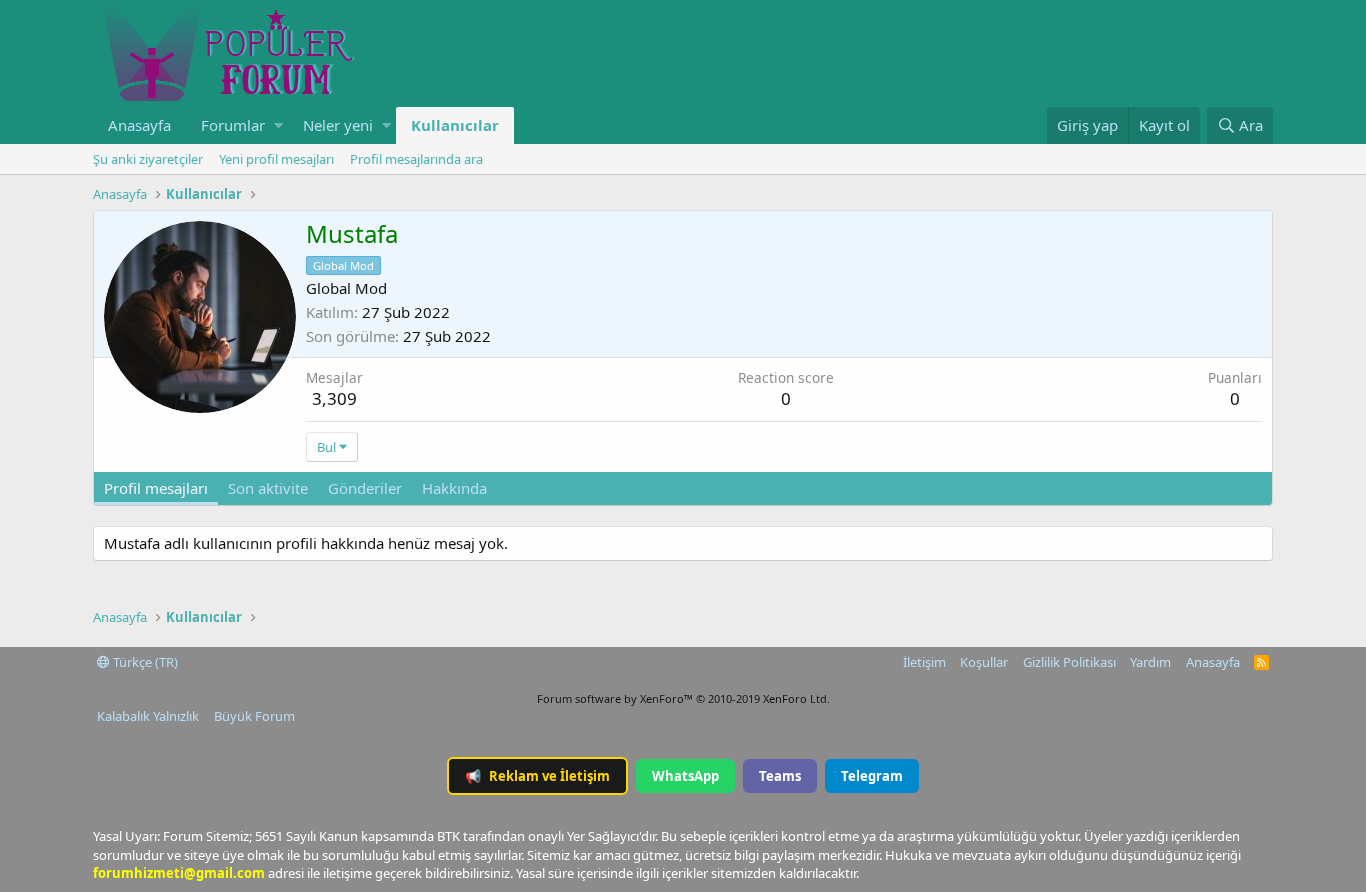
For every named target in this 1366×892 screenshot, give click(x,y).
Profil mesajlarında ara (416, 159)
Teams (780, 776)
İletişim (924, 662)
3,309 (334, 398)
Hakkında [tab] (454, 488)
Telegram (872, 776)
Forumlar (233, 125)
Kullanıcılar (455, 125)
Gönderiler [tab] (365, 488)
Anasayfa (139, 125)
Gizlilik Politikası (1069, 662)
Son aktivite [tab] (268, 488)
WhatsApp (685, 776)
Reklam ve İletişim (537, 776)
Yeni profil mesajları (276, 159)
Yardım (1150, 662)
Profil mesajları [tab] (156, 488)
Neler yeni (338, 125)
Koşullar (984, 662)
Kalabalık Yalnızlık (148, 716)
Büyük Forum (254, 716)
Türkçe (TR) (144, 662)
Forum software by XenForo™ (683, 698)
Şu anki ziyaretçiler (148, 159)
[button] (278, 125)
